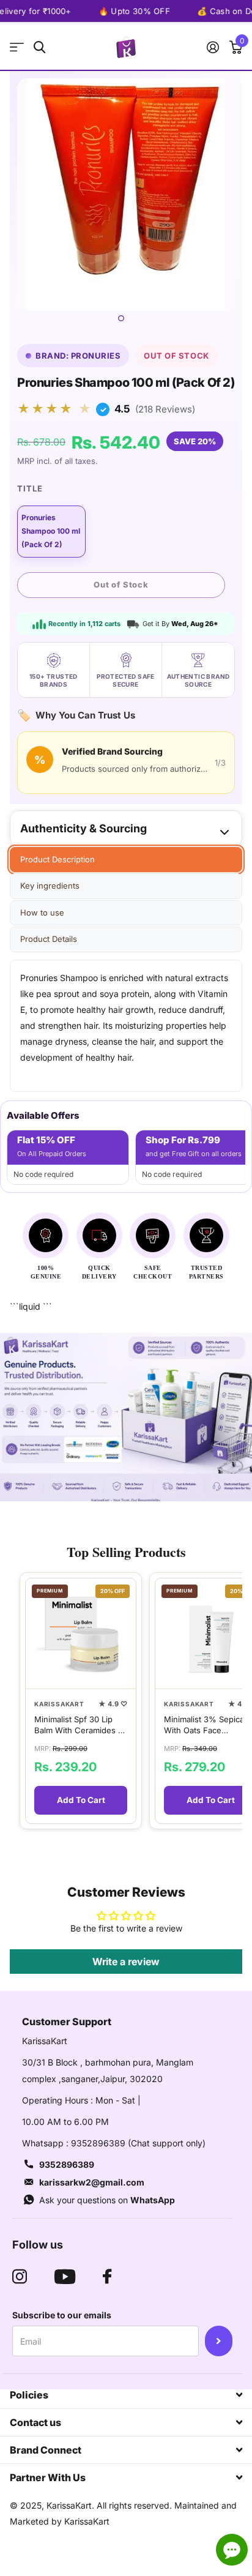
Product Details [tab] (49, 939)
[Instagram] (20, 2277)
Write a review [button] (126, 1962)
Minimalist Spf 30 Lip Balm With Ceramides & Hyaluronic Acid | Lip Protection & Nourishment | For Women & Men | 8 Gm (79, 1725)
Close (126, 2395)
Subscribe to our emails (62, 2315)
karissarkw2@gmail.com (92, 2182)
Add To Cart (81, 1800)
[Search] (39, 47)
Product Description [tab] (57, 859)
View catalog (17, 47)
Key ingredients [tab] (50, 886)
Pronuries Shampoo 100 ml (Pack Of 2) (51, 531)
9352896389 (67, 2164)
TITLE (30, 488)
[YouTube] (65, 2277)
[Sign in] (213, 47)
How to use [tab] (42, 913)
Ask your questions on (107, 2200)
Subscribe (219, 2341)
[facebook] (107, 2277)
